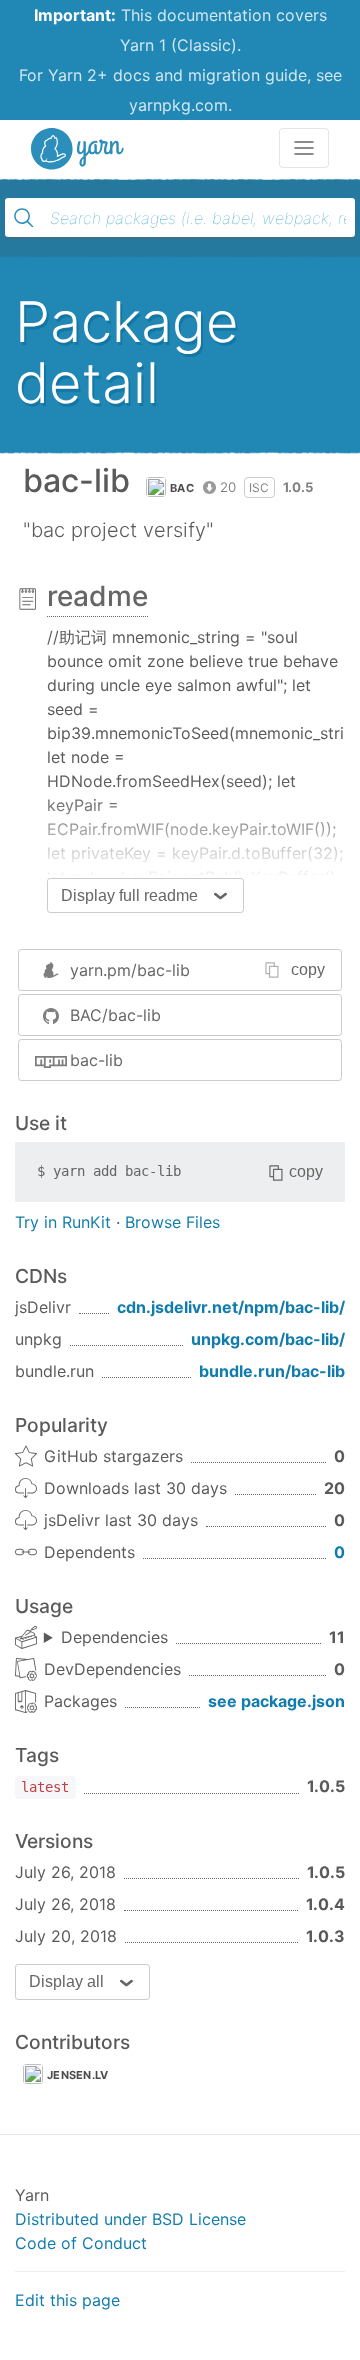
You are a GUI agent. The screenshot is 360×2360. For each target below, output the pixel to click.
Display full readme (129, 895)
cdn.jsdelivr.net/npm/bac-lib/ (231, 1307)
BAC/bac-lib (115, 1015)
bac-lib (96, 1060)
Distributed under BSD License (130, 2219)
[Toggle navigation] (304, 148)
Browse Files (172, 1222)
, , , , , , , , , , (106, 1638)
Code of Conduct (81, 2243)
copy (308, 969)
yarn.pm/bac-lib (130, 970)
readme (97, 596)
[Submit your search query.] (24, 218)
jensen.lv (78, 2075)
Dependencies (114, 1637)
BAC (182, 488)
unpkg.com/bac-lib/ (268, 1339)
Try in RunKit (63, 1222)
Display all (66, 1981)
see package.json (276, 1701)
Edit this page (67, 2300)
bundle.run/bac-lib (272, 1371)
